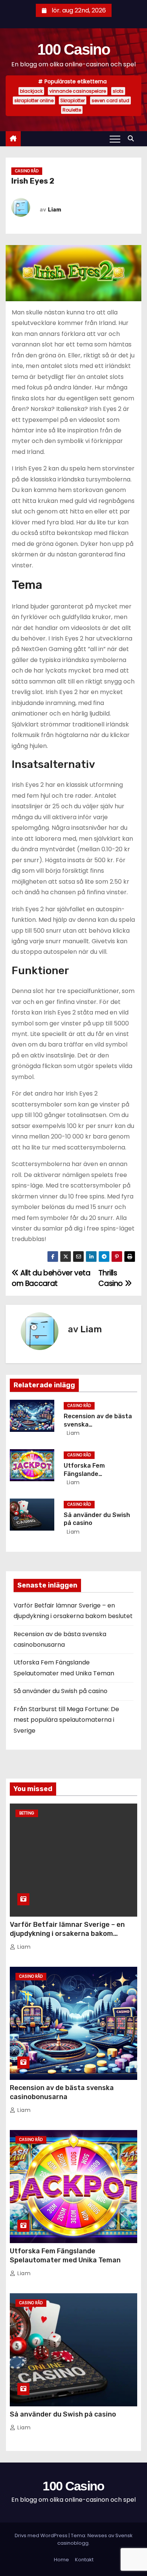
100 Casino (73, 49)
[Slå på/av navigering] (115, 139)
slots (118, 91)
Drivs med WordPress (42, 2535)
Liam (54, 210)
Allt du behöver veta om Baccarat (51, 1278)
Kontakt (84, 2560)
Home (61, 2560)
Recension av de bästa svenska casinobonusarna (62, 2092)
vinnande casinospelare (78, 91)
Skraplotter (73, 100)
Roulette (72, 110)
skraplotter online (34, 100)
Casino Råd (27, 171)
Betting (27, 1813)
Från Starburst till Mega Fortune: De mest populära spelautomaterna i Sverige (66, 1720)
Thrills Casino (111, 1278)
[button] (133, 139)
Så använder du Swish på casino (60, 1691)
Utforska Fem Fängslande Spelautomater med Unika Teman (65, 2256)
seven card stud (110, 100)
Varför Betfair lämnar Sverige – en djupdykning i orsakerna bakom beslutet (67, 1934)
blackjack (31, 91)
